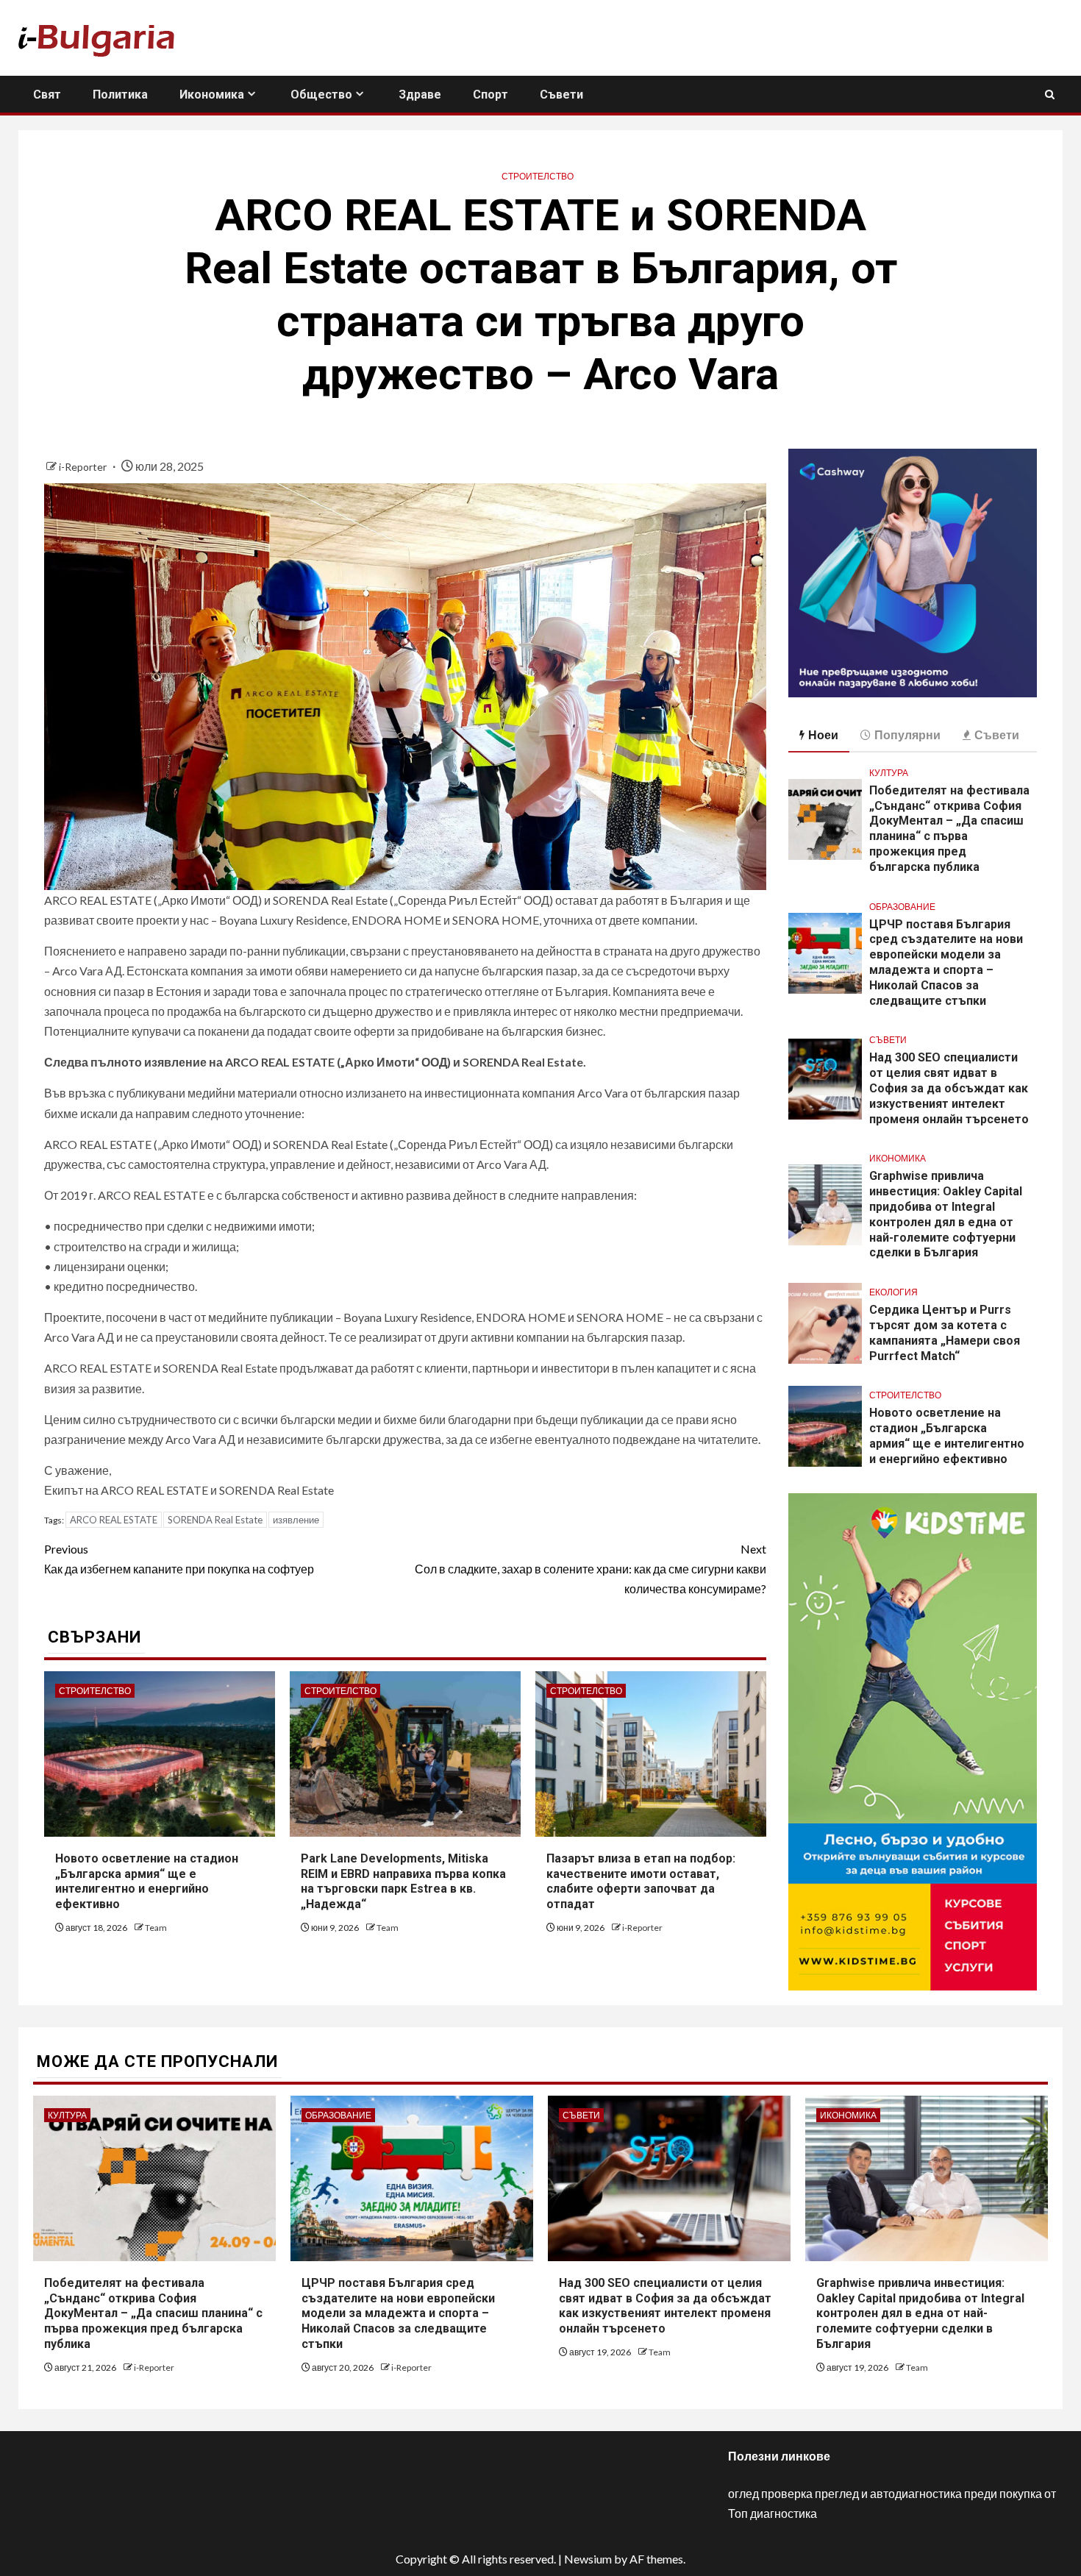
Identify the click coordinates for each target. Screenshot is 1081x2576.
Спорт (490, 95)
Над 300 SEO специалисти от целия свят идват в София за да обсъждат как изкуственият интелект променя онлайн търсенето (949, 1088)
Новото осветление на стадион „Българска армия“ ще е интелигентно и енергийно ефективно (147, 1881)
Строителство (538, 176)
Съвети (561, 95)
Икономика (212, 95)
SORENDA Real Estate (215, 1520)
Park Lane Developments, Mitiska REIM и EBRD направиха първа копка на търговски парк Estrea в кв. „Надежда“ (403, 1881)
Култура (889, 773)
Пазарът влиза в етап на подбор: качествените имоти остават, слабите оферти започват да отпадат (641, 1881)
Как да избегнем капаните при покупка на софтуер (179, 1559)
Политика (120, 95)
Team (156, 1928)
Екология (893, 1292)
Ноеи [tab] (823, 734)
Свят (47, 95)
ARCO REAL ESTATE (114, 1520)
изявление (296, 1520)
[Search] (1050, 95)
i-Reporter (84, 467)
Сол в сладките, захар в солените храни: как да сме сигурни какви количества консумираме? (591, 1569)
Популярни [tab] (907, 734)
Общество (321, 95)
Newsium (588, 2559)
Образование (902, 907)
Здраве (420, 95)
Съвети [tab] (997, 734)
